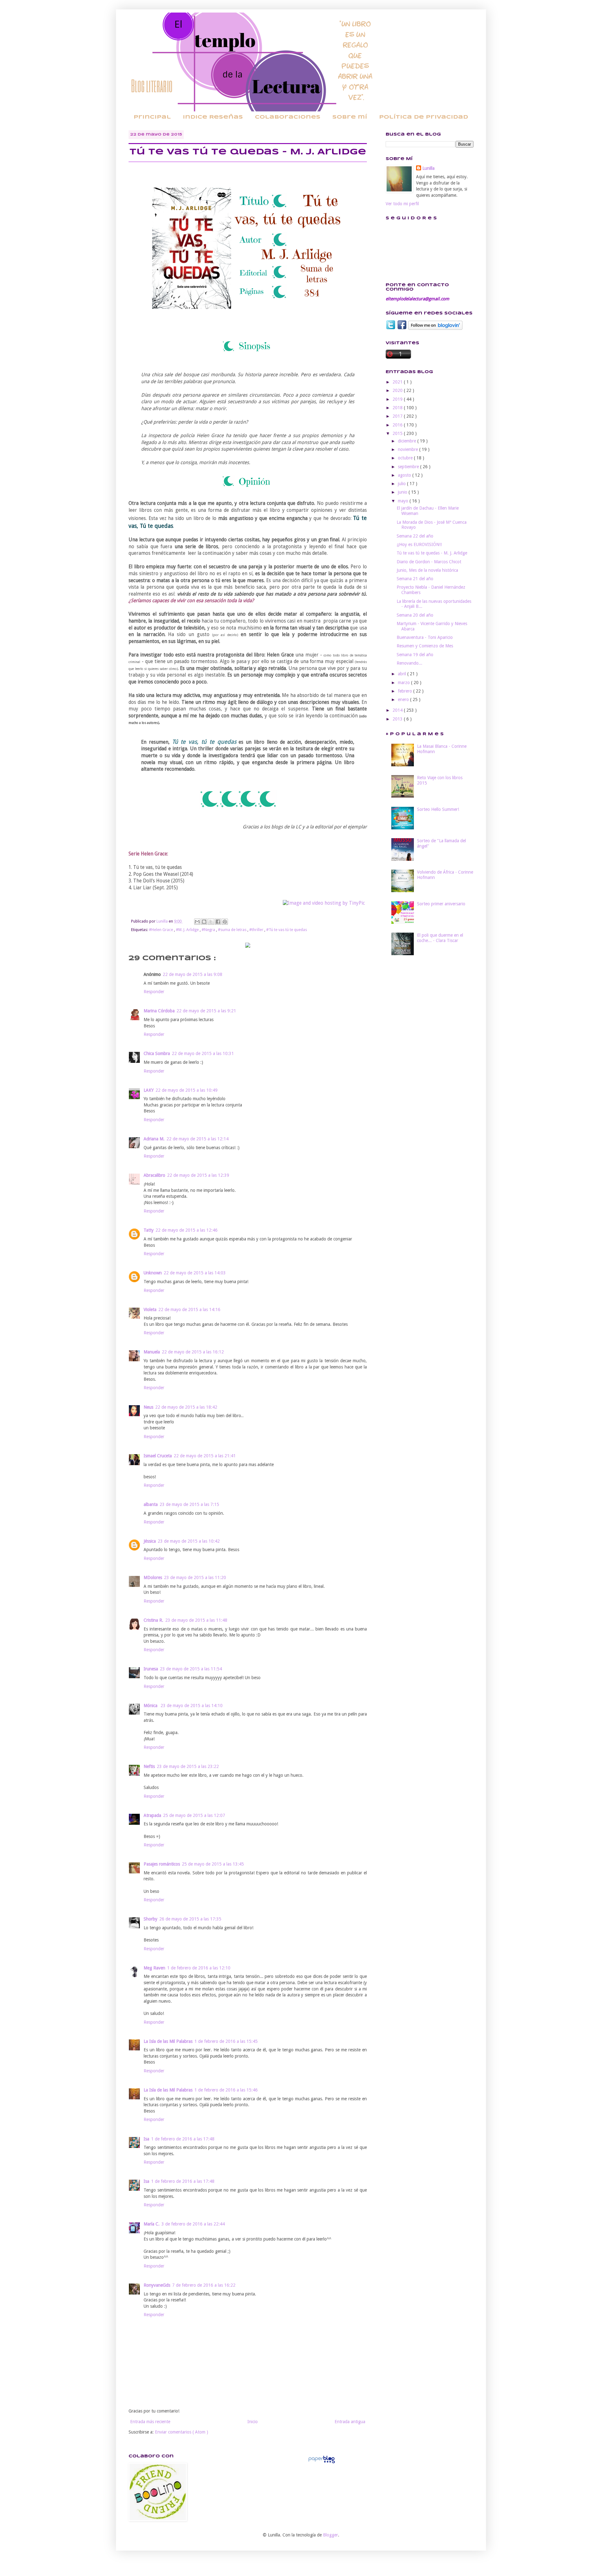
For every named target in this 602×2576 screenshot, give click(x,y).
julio (402, 484)
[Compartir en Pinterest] (225, 922)
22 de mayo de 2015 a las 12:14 (198, 1139)
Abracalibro (154, 1175)
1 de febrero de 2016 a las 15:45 (226, 2041)
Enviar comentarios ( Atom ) (182, 2432)
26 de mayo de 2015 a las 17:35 (190, 1919)
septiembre (409, 467)
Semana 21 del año (415, 579)
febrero (406, 691)
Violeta (150, 1309)
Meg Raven (154, 1968)
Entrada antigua (350, 2422)
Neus (148, 1407)
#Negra (209, 930)
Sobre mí (350, 117)
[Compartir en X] (211, 922)
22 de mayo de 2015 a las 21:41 (205, 1456)
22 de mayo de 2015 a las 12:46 (187, 1230)
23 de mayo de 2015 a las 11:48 (196, 1620)
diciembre (408, 441)
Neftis (149, 1766)
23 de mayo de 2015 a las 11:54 (191, 1669)
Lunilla (428, 168)
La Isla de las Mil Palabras (168, 2041)
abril (403, 674)
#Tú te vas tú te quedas (287, 930)
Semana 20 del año (415, 615)
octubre (406, 458)
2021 (398, 382)
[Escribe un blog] (204, 922)
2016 (398, 425)
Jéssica (150, 1541)
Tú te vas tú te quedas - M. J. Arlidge (432, 553)
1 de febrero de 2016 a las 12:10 (199, 1968)
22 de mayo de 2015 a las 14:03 (195, 1273)
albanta (151, 1504)
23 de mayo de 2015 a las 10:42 (189, 1541)
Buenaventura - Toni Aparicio (425, 637)
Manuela (152, 1352)
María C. (152, 2224)
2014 (398, 710)
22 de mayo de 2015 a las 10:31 (203, 1053)
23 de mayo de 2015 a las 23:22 (188, 1766)
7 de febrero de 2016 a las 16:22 (204, 2285)
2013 (398, 719)
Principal (152, 117)
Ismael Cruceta (158, 1456)
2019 (398, 399)
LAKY (149, 1090)
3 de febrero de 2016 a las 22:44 (193, 2224)
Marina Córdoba (159, 1011)
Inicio (253, 2422)
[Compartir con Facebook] (218, 922)
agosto (405, 475)
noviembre (409, 449)
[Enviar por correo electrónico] (197, 922)
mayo (404, 501)
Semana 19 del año (415, 655)
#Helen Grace (161, 930)
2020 (398, 390)
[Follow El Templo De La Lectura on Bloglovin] (435, 328)
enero (404, 699)
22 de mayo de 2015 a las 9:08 (193, 974)
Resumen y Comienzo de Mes (425, 646)
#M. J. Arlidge (188, 930)
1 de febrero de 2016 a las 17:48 (183, 2139)
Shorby (150, 1919)
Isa (146, 2139)
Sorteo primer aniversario (441, 904)
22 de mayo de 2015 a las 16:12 (193, 1352)
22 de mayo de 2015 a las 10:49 (187, 1090)
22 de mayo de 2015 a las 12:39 (198, 1175)
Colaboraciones (288, 117)
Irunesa (151, 1669)
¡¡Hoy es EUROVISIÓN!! (419, 544)
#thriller (257, 930)
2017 (398, 416)
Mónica (151, 1706)
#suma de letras (233, 930)
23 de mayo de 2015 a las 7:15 (189, 1504)
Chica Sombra (157, 1053)
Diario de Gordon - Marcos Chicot (429, 562)
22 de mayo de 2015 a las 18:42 (186, 1407)
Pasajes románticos (162, 1864)
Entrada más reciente (150, 2422)
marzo (404, 683)
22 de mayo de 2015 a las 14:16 (189, 1309)
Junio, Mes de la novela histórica (427, 570)
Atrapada (152, 1815)
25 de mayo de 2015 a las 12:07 (194, 1815)
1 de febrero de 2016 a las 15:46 (226, 2090)
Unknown (153, 1273)
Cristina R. (153, 1620)
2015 (398, 433)
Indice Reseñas (213, 117)
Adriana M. (154, 1139)
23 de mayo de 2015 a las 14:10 (192, 1706)
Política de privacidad (424, 117)
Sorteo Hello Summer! (438, 809)
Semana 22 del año (415, 536)
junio (403, 492)
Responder (154, 992)
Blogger (330, 2535)
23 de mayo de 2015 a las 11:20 (195, 1577)
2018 (398, 408)
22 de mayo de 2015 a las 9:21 (206, 1011)
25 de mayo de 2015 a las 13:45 (213, 1864)
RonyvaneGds (157, 2285)
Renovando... (409, 663)
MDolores (153, 1577)
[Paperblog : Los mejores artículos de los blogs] (322, 2463)
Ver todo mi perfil (402, 204)
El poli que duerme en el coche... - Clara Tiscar (440, 938)
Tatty (149, 1230)
